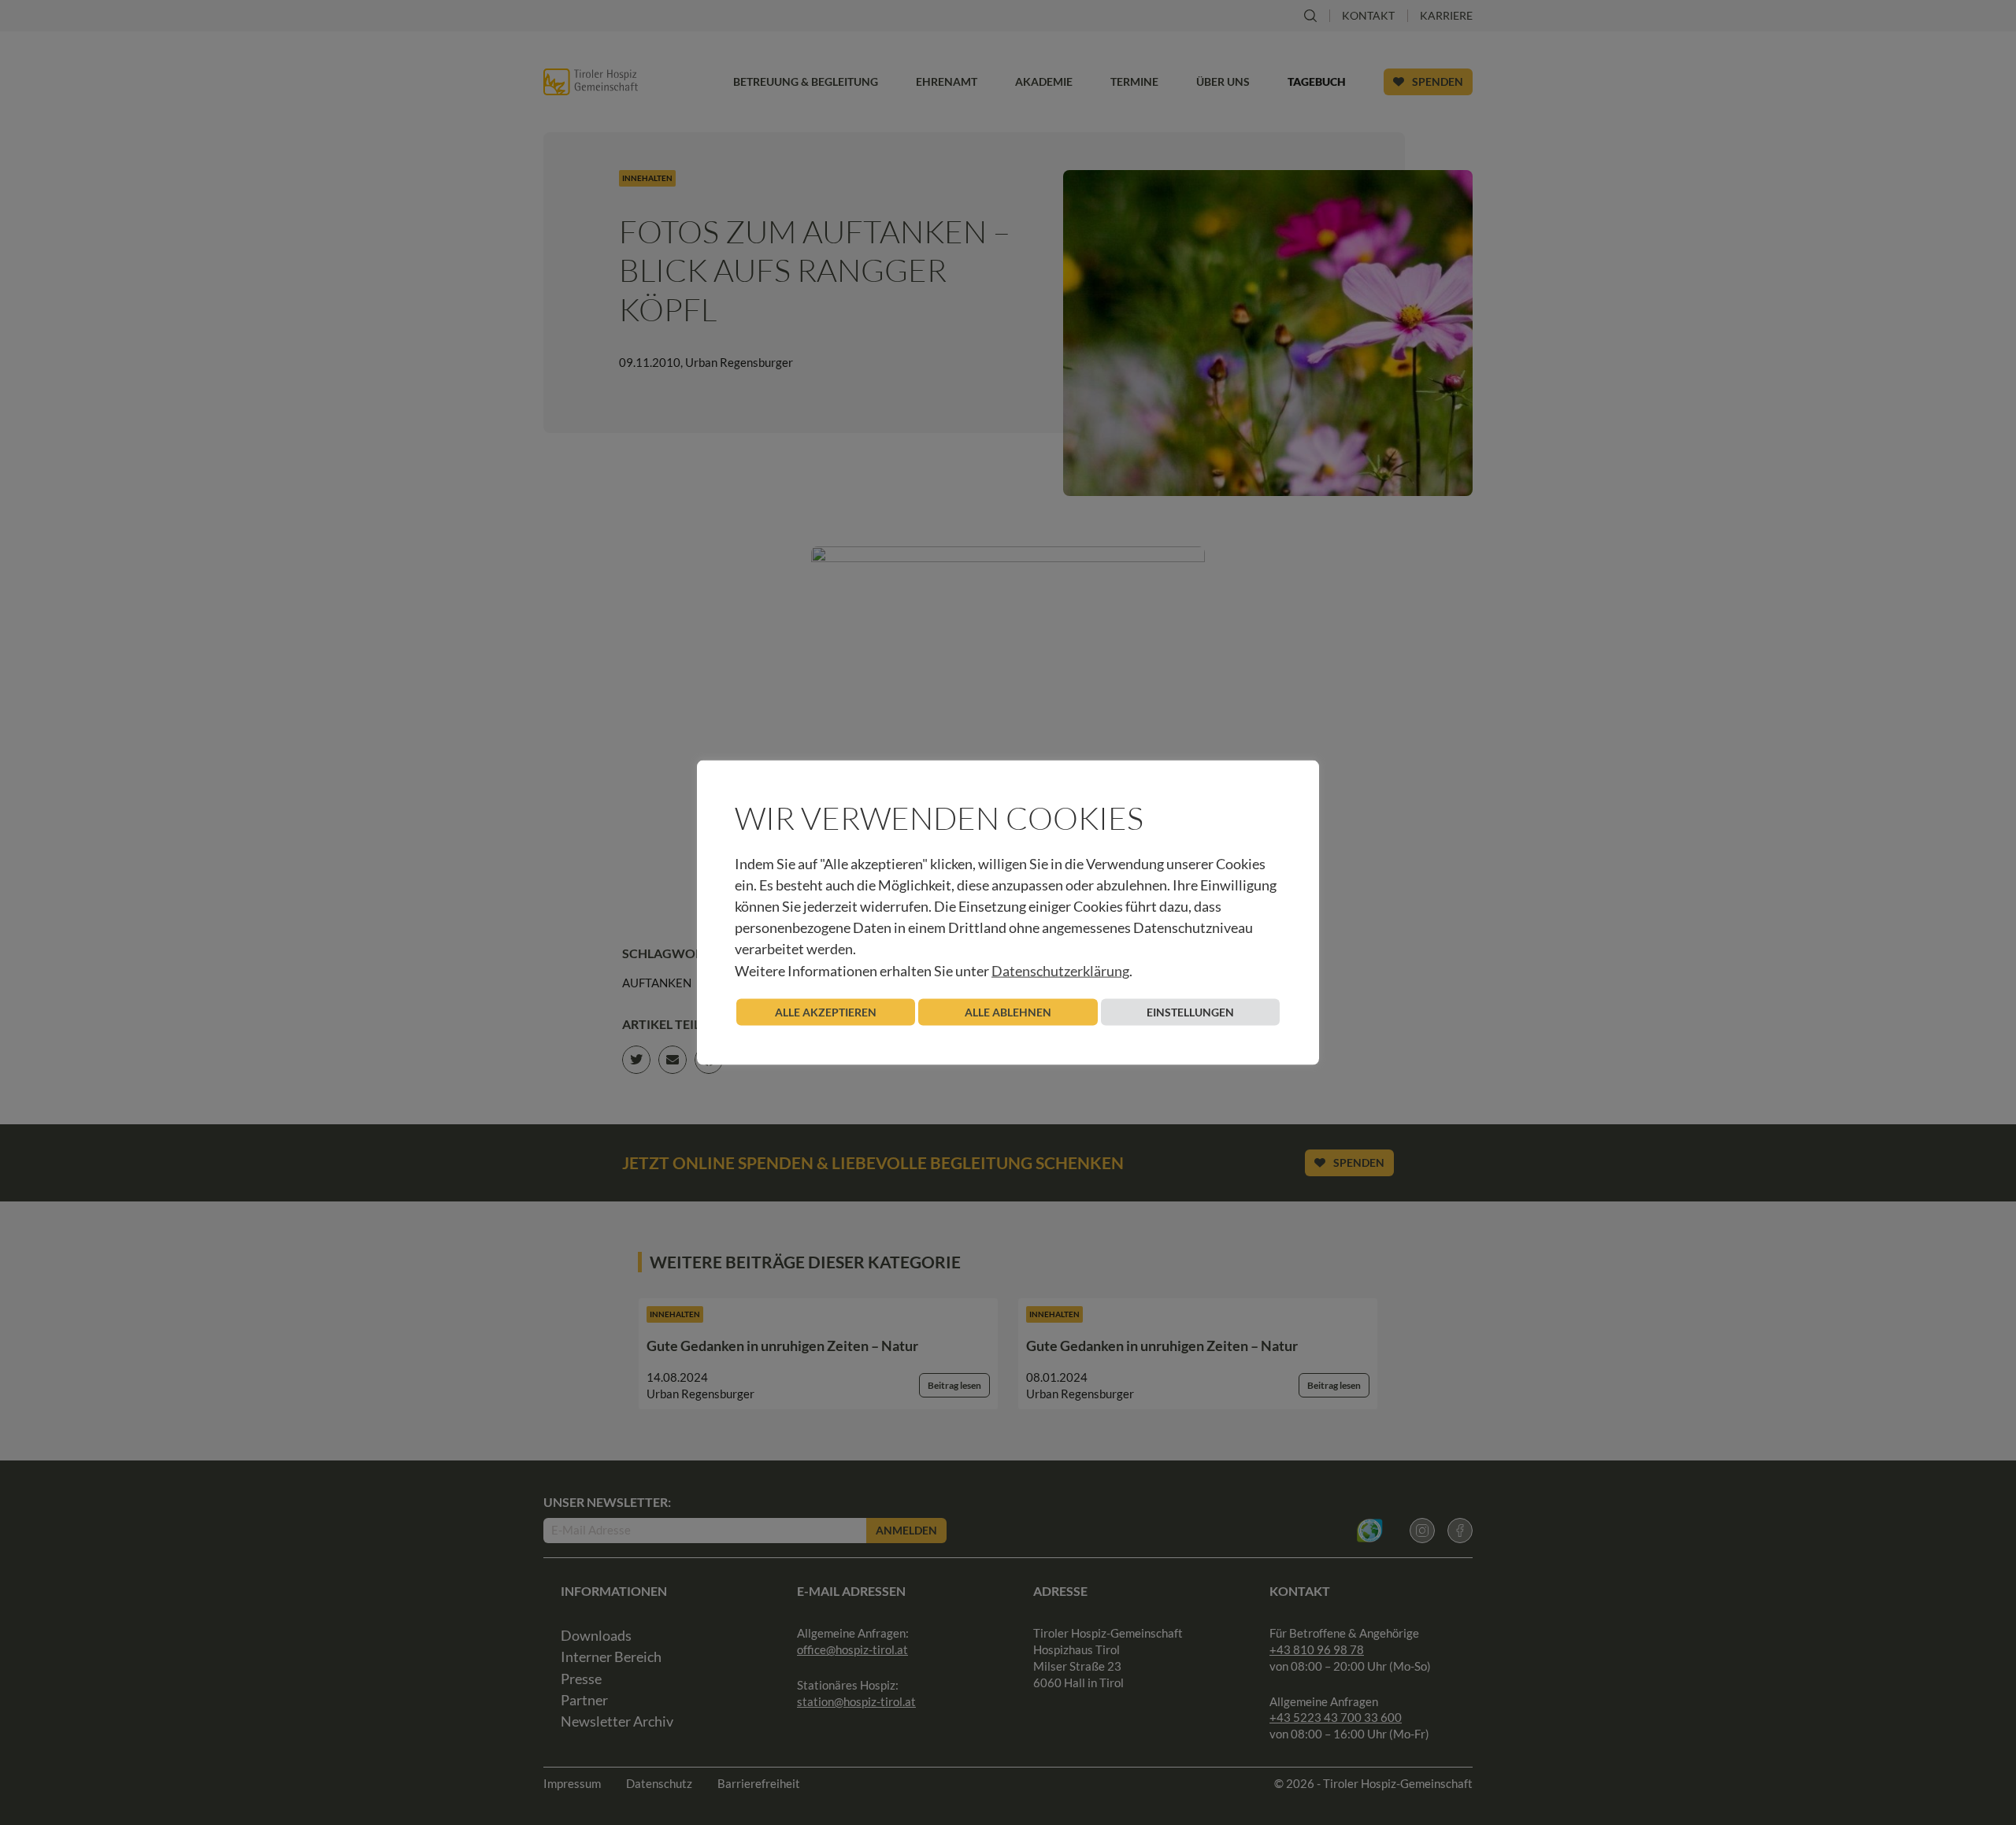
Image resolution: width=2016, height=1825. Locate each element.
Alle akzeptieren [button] (826, 1011)
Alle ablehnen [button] (1008, 1011)
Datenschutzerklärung (1060, 970)
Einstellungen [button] (1190, 1011)
